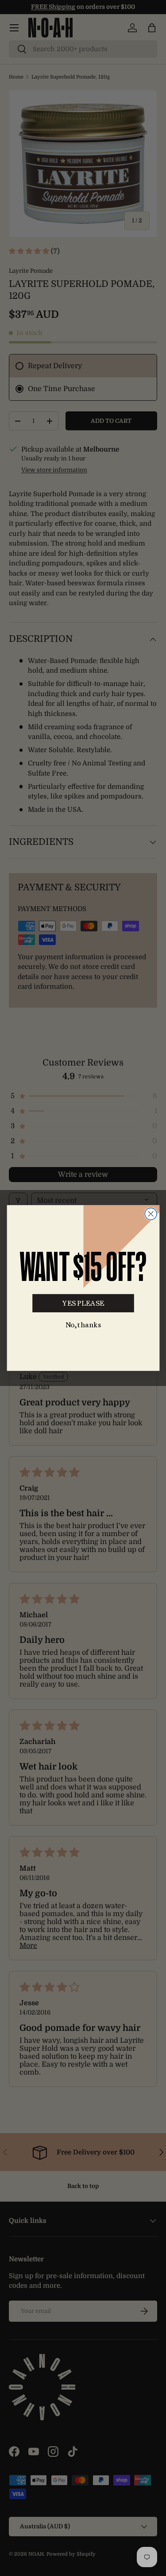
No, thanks (83, 1325)
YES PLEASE (83, 1303)
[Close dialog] (151, 1214)
